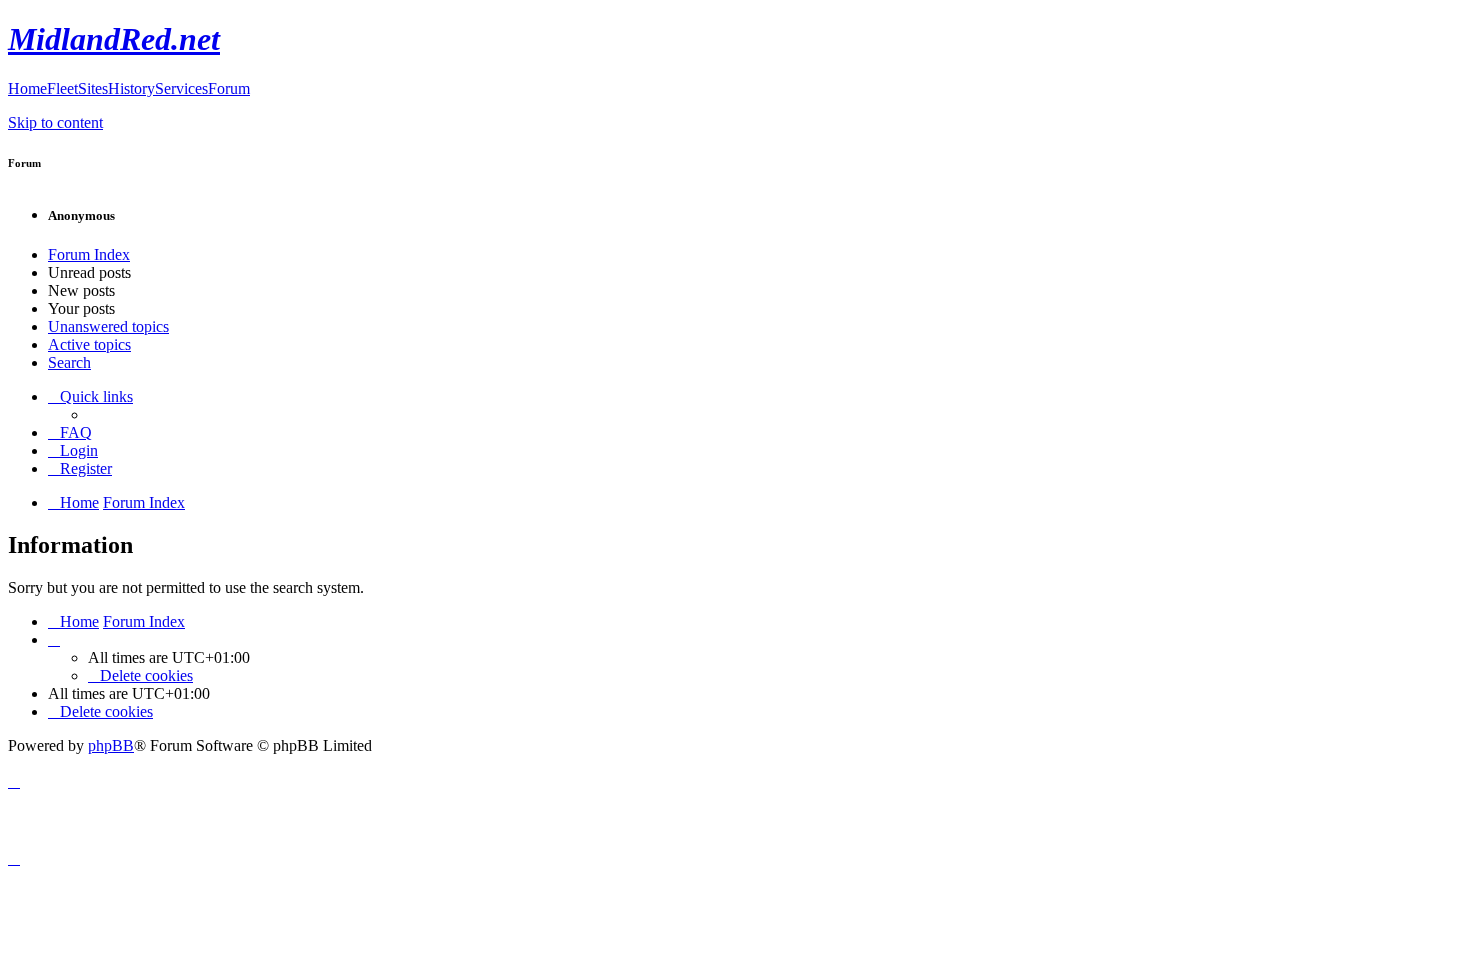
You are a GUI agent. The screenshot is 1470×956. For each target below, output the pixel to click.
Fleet (62, 88)
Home (27, 88)
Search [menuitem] (69, 362)
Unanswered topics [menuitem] (108, 326)
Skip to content (55, 122)
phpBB (111, 745)
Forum (229, 88)
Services (181, 88)
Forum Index (89, 254)
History (131, 88)
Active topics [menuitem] (89, 344)
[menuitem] (70, 432)
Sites (93, 88)
